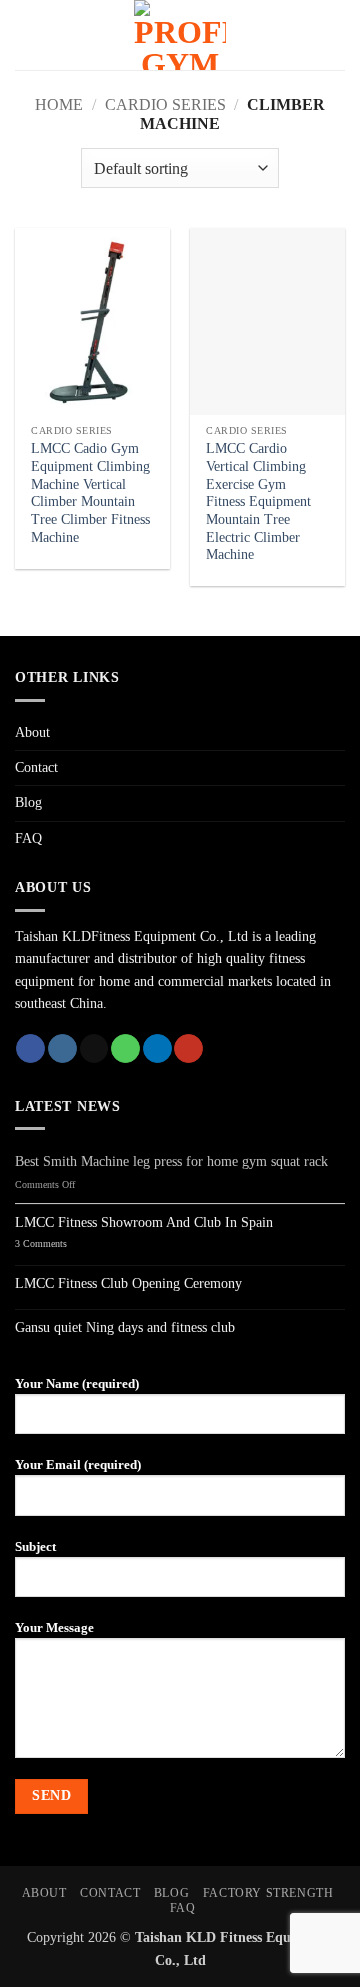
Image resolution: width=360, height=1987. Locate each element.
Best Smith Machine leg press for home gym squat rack (171, 1161)
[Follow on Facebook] (30, 1049)
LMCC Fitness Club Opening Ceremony (128, 1283)
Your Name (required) (77, 1384)
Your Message (54, 1628)
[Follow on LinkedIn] (157, 1049)
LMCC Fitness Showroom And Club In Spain (144, 1222)
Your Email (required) (78, 1465)
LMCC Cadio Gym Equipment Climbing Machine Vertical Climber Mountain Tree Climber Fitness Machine (90, 492)
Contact (36, 767)
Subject (35, 1547)
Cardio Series (165, 104)
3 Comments (62, 1244)
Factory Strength (268, 1893)
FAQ (28, 838)
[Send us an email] (94, 1049)
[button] (32, 34)
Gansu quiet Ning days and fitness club (125, 1327)
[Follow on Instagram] (62, 1049)
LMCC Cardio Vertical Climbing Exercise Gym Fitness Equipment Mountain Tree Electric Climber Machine (258, 501)
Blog (28, 802)
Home (59, 104)
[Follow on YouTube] (188, 1049)
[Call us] (125, 1049)
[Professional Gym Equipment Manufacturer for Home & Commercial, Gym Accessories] (180, 35)
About (32, 732)
